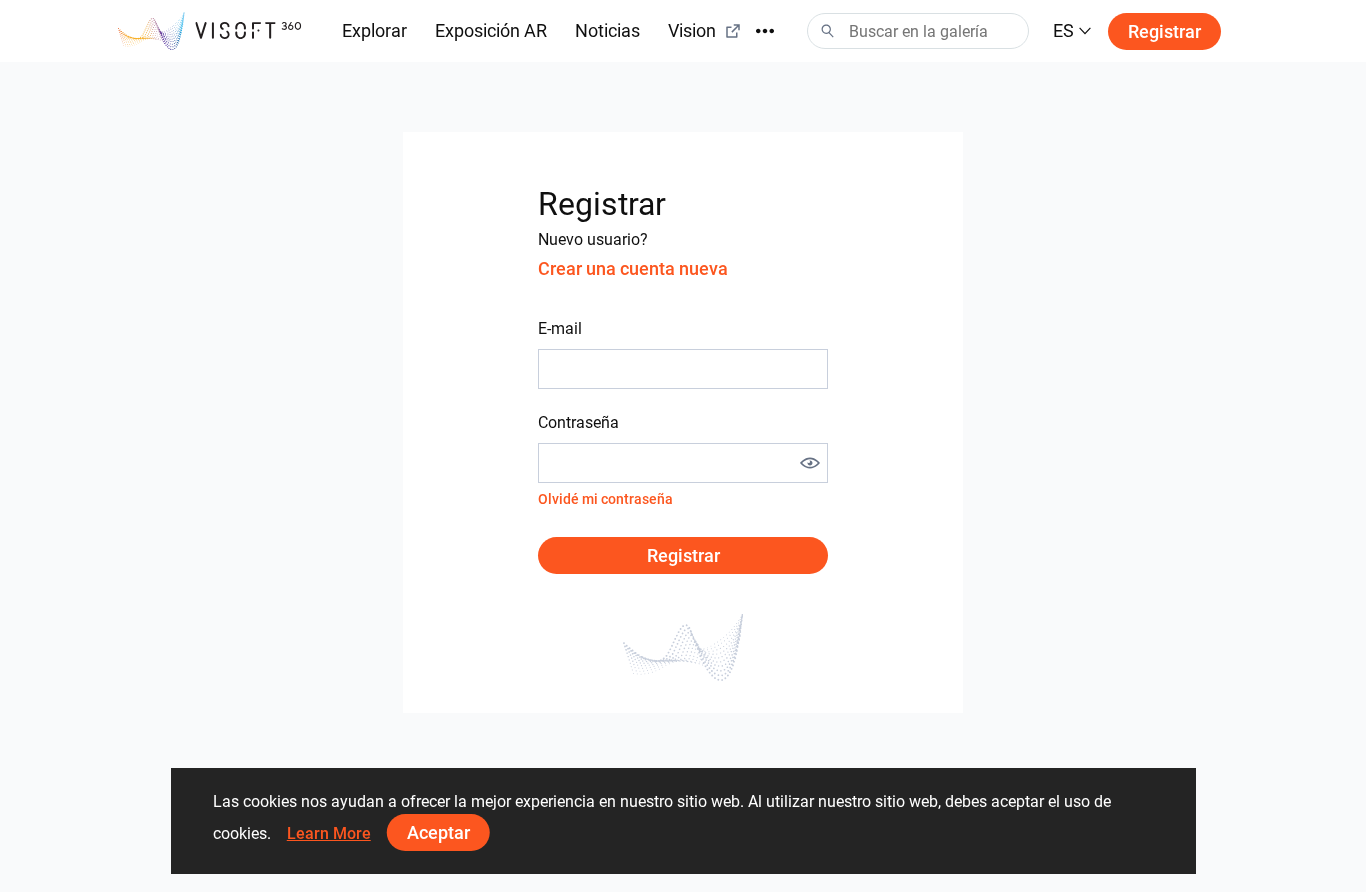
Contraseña (578, 422)
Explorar (374, 30)
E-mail (560, 328)
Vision (692, 30)
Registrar (1164, 31)
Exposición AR (491, 30)
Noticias (607, 30)
